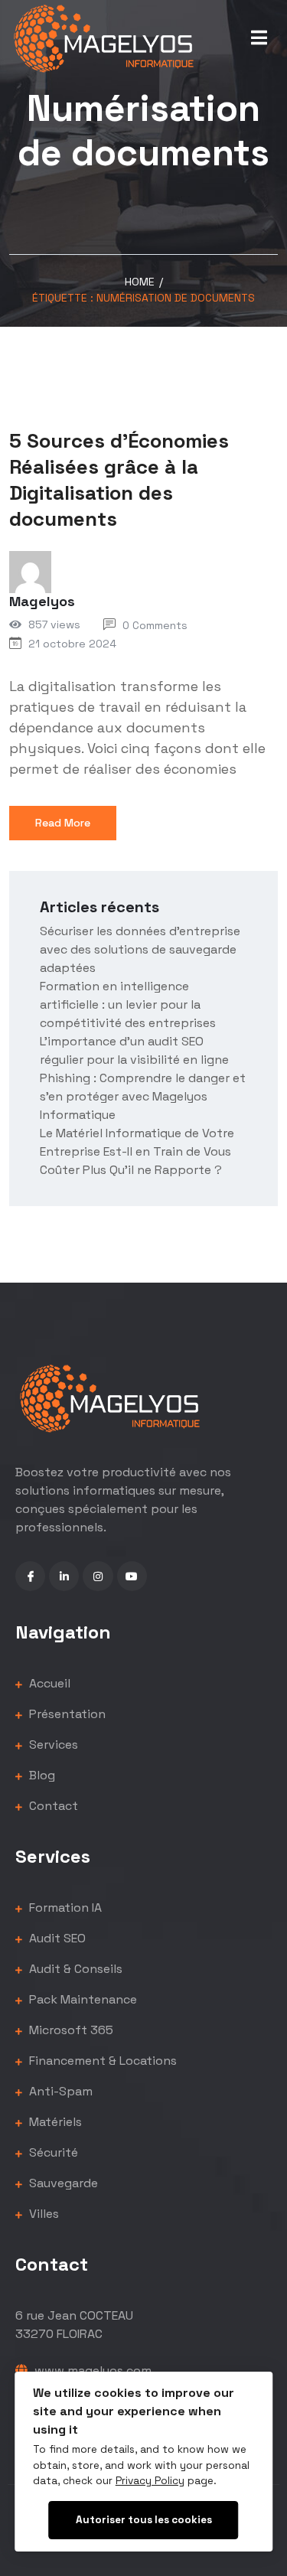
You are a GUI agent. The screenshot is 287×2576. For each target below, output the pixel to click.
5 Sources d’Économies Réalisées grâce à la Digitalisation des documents (119, 479)
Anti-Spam (59, 2091)
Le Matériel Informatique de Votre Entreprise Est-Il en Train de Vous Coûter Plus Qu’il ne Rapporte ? (137, 1151)
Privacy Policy (150, 2481)
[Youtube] (132, 1576)
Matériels (54, 2122)
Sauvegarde (62, 2183)
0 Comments (155, 625)
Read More (63, 823)
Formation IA (64, 1908)
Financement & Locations (101, 2061)
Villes (42, 2214)
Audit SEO (56, 1938)
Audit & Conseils (74, 1969)
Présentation (66, 1714)
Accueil (48, 1683)
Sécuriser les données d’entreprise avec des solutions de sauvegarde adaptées (140, 949)
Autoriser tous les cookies (144, 2520)
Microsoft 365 (70, 2030)
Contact (52, 1806)
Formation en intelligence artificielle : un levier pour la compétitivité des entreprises (128, 1004)
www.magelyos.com (91, 2371)
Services (52, 1745)
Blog (41, 1775)
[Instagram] (98, 1576)
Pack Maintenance (82, 1999)
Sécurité (52, 2152)
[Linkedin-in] (64, 1576)
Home (140, 282)
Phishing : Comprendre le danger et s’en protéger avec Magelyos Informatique (143, 1096)
